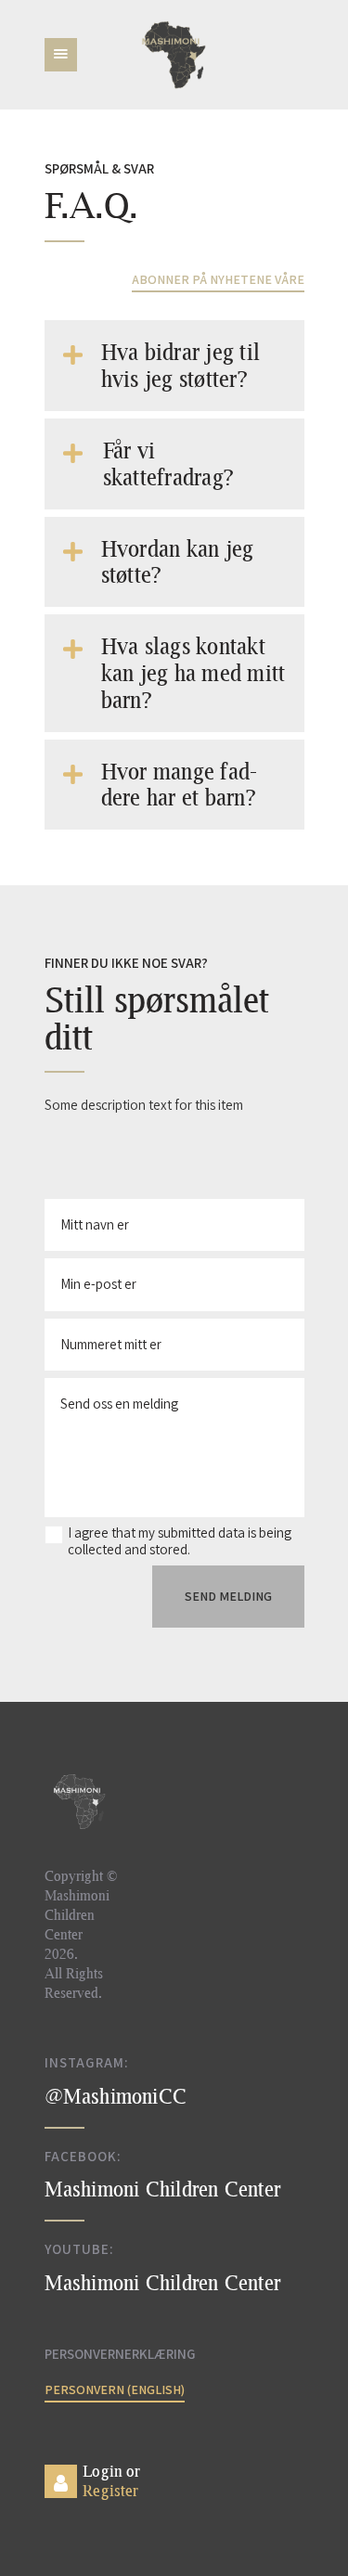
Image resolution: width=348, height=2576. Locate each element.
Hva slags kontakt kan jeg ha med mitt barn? (193, 673)
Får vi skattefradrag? (168, 464)
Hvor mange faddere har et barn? (179, 785)
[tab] (174, 366)
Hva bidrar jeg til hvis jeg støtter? (180, 365)
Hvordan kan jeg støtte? (178, 562)
